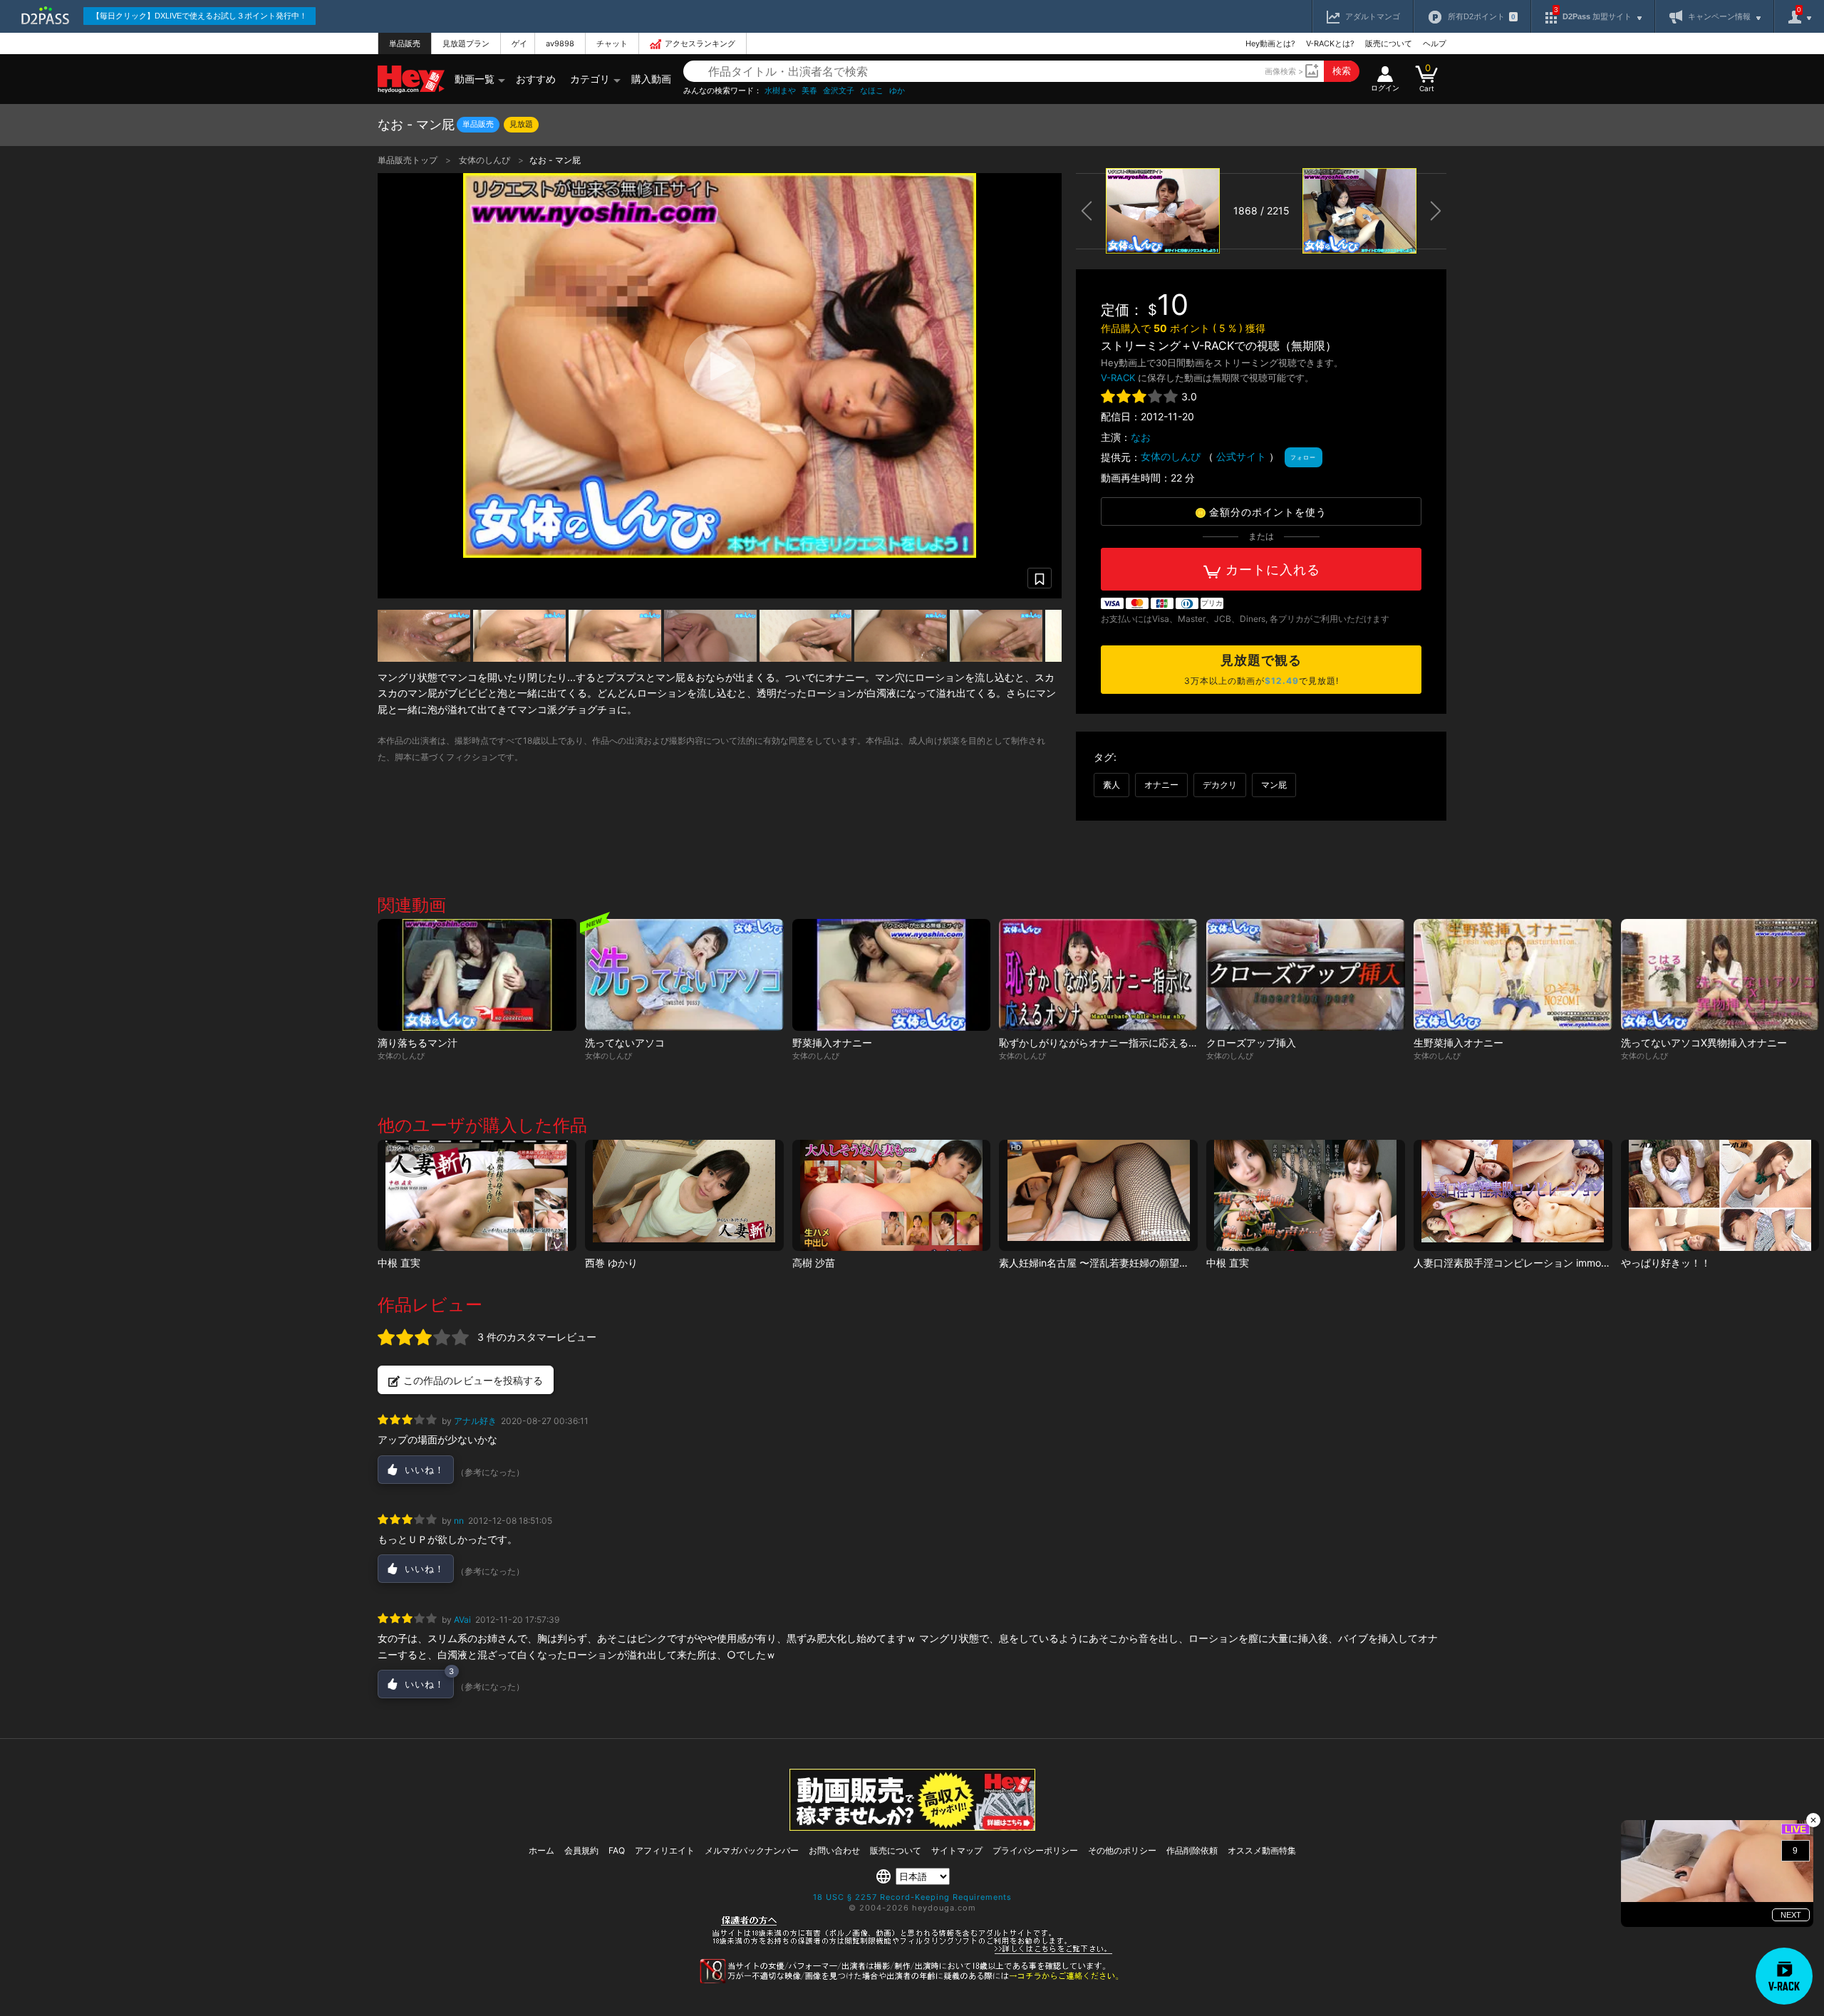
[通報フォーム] (912, 1980)
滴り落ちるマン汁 (418, 1043)
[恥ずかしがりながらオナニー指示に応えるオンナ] (1098, 975)
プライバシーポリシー (1035, 1850)
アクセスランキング (700, 43)
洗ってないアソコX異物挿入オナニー (1704, 1043)
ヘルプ (1435, 43)
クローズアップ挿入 (1251, 1043)
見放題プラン (466, 43)
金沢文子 (839, 91)
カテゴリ (590, 79)
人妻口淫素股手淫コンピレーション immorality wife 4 (1534, 1263)
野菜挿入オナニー (832, 1043)
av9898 (560, 43)
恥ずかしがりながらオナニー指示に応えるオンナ (1109, 1043)
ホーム (541, 1850)
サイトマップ (957, 1850)
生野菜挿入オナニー (1458, 1043)
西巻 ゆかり (611, 1263)
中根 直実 (399, 1263)
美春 (809, 91)
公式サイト (1241, 456)
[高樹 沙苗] (892, 1196)
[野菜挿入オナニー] (892, 975)
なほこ (872, 91)
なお (1141, 437)
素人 (1111, 785)
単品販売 (405, 43)
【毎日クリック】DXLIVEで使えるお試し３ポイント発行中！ (199, 16)
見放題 (521, 124)
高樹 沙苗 (814, 1263)
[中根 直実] (477, 1196)
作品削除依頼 (1192, 1850)
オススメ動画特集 (1262, 1850)
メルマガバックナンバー (752, 1850)
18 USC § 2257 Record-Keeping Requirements (912, 1897)
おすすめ (536, 79)
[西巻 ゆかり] (684, 1196)
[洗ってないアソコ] (684, 975)
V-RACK (1118, 378)
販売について (1389, 43)
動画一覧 (475, 79)
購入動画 (651, 79)
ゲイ (519, 43)
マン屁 (1274, 785)
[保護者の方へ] (912, 1952)
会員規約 (581, 1850)
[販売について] (912, 1827)
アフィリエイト (665, 1850)
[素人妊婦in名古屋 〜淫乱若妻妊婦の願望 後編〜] (1098, 1196)
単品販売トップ (409, 160)
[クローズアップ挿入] (1306, 975)
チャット (612, 43)
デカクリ (1220, 785)
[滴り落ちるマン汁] (477, 975)
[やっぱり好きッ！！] (1720, 1196)
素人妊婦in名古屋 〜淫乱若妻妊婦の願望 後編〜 (1109, 1263)
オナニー (1161, 785)
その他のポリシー (1122, 1850)
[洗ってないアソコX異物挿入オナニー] (1720, 975)
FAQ (617, 1850)
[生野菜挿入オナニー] (1513, 975)
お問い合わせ (834, 1850)
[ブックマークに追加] (1040, 578)
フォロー (1303, 457)
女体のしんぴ (486, 160)
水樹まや (780, 91)
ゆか (897, 91)
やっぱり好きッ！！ (1666, 1263)
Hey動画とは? (1270, 43)
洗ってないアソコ (625, 1043)
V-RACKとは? (1330, 43)
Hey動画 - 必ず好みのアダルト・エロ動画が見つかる (411, 79)
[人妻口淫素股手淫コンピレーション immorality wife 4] (1513, 1196)
